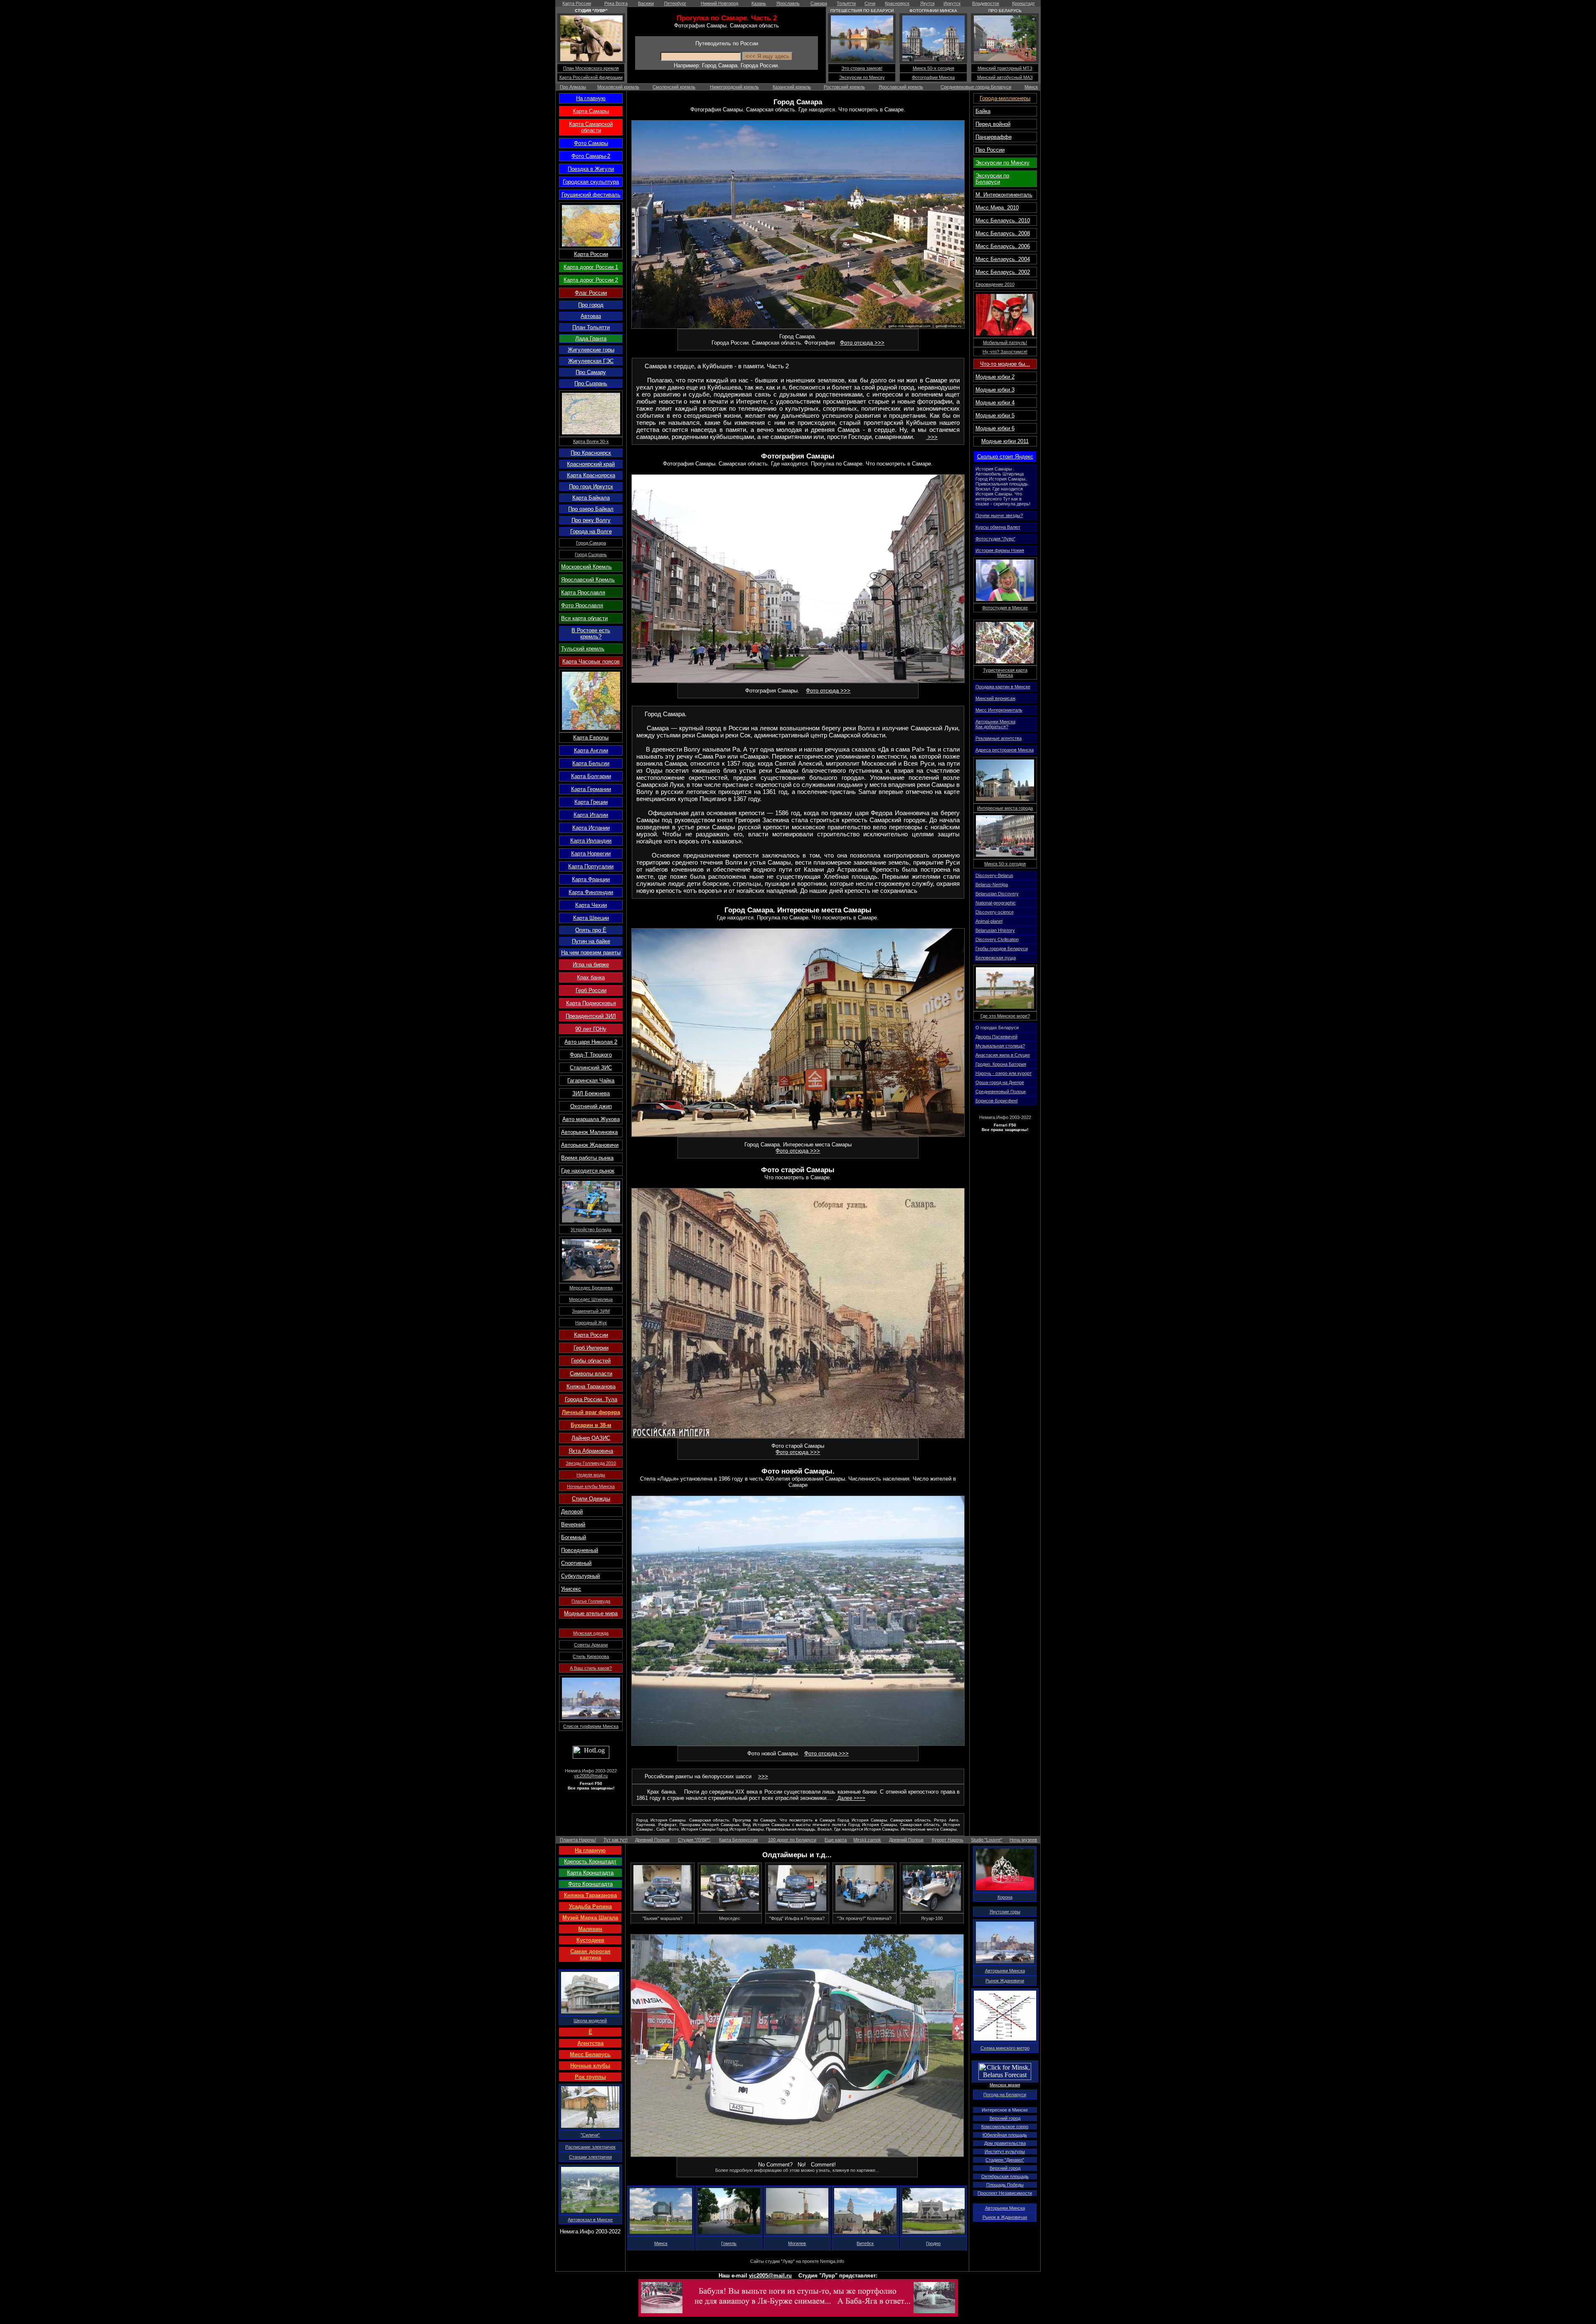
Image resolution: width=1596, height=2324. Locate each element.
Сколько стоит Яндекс (1005, 457)
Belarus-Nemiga (992, 885)
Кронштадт (1023, 3)
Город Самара (591, 543)
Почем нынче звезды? (999, 515)
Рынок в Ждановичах (1005, 2217)
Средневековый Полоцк (1001, 1092)
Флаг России (591, 293)
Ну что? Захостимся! (1005, 352)
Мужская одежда (591, 1633)
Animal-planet (989, 921)
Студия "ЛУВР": (694, 1840)
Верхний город (1005, 2118)
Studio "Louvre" (986, 1840)
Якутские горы (1005, 1912)
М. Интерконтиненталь (1004, 195)
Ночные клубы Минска (591, 1486)
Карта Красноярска (591, 475)
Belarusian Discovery (997, 894)
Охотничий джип (591, 1106)
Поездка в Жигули (591, 169)
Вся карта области (584, 618)
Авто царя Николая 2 (591, 1042)
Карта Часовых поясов (591, 662)
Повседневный (580, 1550)
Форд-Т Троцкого (591, 1055)
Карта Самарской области (591, 127)
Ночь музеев (1023, 1840)
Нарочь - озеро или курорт (1004, 1073)
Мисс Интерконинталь (999, 710)
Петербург (675, 3)
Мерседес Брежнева (591, 1288)
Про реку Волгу (591, 520)
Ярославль (788, 3)
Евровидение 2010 (995, 284)
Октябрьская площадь (1005, 2176)
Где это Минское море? (1005, 1016)
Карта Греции (591, 802)
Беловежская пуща (996, 958)
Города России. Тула (591, 1399)
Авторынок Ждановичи (590, 1145)
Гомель (729, 2243)
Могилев (797, 2243)
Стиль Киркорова (591, 1656)
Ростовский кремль (844, 87)
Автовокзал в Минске (590, 2220)
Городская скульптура (591, 182)
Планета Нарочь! (578, 1840)
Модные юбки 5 (995, 415)
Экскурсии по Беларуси (992, 179)
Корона (1005, 1897)
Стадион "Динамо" (1005, 2160)
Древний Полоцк (652, 1840)
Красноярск (897, 3)
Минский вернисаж (995, 698)
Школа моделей (590, 2021)
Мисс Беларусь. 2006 (1003, 246)
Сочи (870, 3)
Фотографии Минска (933, 77)
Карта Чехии (591, 905)
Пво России (990, 150)
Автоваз (591, 316)
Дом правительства (1005, 2143)
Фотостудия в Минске (1005, 608)
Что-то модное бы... (1005, 364)
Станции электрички (590, 2157)
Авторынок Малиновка (589, 1132)
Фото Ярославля (582, 605)
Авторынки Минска (1005, 1971)
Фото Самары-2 (591, 156)
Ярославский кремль (901, 87)
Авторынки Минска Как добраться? (995, 724)
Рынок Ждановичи (1005, 1981)
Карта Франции (591, 879)
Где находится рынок (588, 1171)
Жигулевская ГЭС (591, 361)
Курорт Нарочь (948, 1840)
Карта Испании (591, 828)
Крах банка (591, 977)
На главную (591, 98)
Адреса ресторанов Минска (1005, 750)
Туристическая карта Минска (1005, 673)
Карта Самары (591, 111)
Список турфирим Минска (591, 1726)
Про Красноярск (591, 453)
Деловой (572, 1512)
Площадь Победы (1005, 2185)
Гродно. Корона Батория (1001, 1064)
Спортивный (576, 1563)
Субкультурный (580, 1576)
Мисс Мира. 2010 (997, 208)
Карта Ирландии (591, 841)
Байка (983, 111)
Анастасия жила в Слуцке (1003, 1055)
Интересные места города (1005, 808)
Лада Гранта (591, 339)
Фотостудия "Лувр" (995, 539)
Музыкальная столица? (1000, 1046)
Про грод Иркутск (591, 487)
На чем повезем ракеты (591, 953)
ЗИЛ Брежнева (591, 1093)
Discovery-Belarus (994, 875)
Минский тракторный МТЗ (1005, 68)
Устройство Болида (591, 1230)
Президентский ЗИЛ (591, 1016)
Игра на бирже (591, 965)
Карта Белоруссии (738, 1840)
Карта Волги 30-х (591, 441)
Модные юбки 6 (995, 428)
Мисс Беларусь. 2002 (1003, 272)
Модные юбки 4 (995, 403)
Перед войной (993, 124)
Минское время (1005, 2085)
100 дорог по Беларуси (792, 1840)
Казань (759, 3)
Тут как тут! (616, 1840)
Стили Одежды (591, 1499)
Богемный (574, 1537)
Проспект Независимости (1005, 2193)
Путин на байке (591, 941)
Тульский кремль (583, 649)
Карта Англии (591, 750)
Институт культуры (1005, 2151)
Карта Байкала (591, 498)
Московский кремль (618, 87)
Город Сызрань (591, 555)
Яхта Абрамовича (591, 1451)
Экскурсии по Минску (862, 77)
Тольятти (846, 3)
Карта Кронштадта (590, 1873)
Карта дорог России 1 (591, 267)
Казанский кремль (792, 87)
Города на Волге (591, 531)
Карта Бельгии (591, 763)
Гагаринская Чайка (591, 1081)
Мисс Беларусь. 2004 (1003, 259)
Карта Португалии (591, 866)
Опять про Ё (591, 930)
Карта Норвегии (591, 854)
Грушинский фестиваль (591, 195)
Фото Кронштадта (590, 1884)
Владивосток (986, 3)
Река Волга (616, 3)
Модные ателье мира (591, 1613)
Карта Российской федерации (591, 77)
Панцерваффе (994, 137)
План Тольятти (591, 327)
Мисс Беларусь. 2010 (1003, 221)
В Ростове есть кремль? (591, 633)
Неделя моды (591, 1475)
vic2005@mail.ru (591, 1776)
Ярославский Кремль (588, 580)
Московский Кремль (586, 567)
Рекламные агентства (999, 738)
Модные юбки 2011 (1005, 441)
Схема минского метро (1005, 2048)
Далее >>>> (851, 1798)
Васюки (646, 3)
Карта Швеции (591, 918)
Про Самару (591, 372)
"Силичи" (590, 2135)
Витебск (865, 2243)
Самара (819, 3)
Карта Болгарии (591, 776)
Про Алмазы (573, 87)
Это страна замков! (862, 68)
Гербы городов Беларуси (1002, 949)
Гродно (933, 2243)
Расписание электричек (590, 2147)
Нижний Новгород (719, 3)
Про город (591, 305)
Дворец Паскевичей (996, 1037)
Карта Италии (591, 815)
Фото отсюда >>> (862, 343)
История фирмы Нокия (1000, 550)
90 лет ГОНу (591, 1029)
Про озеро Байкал (591, 509)
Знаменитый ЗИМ (591, 1311)
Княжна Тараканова (591, 1386)
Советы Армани (591, 1645)
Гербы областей (591, 1361)
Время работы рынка (587, 1158)
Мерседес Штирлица (591, 1299)
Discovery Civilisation (997, 939)
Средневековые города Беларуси (976, 87)
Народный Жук (591, 1323)
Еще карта (836, 1840)
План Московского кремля (591, 68)
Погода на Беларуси (1005, 2095)
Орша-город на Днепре (1000, 1082)
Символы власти (591, 1374)
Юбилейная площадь (1005, 2135)
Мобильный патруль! (1005, 343)
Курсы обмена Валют (998, 527)
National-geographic (996, 903)
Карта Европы (591, 738)
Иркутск (952, 3)
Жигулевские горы (591, 350)
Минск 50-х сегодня (933, 68)
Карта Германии (591, 789)
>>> (932, 437)
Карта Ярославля (583, 593)
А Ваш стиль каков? (591, 1668)
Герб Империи (591, 1348)
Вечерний (573, 1524)
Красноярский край (591, 464)
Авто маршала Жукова (591, 1119)
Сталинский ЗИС (591, 1068)
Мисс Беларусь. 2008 (1003, 233)
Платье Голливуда (591, 1601)
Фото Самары (591, 143)
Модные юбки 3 (995, 390)
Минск (1031, 87)
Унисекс (571, 1589)
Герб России (591, 990)
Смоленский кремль (674, 87)
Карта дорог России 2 (591, 280)
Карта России (577, 3)
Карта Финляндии (591, 892)
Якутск (927, 3)
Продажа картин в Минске (1003, 687)
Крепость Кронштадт (590, 1862)
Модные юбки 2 (995, 377)
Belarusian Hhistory (995, 930)
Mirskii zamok (867, 1840)
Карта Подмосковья (591, 1003)
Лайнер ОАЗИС (591, 1438)
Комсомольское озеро (1005, 2127)
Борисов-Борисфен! (997, 1101)
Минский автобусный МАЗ (1005, 77)
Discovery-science (995, 912)
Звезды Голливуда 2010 (591, 1463)
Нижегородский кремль (734, 87)
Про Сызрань (591, 383)
